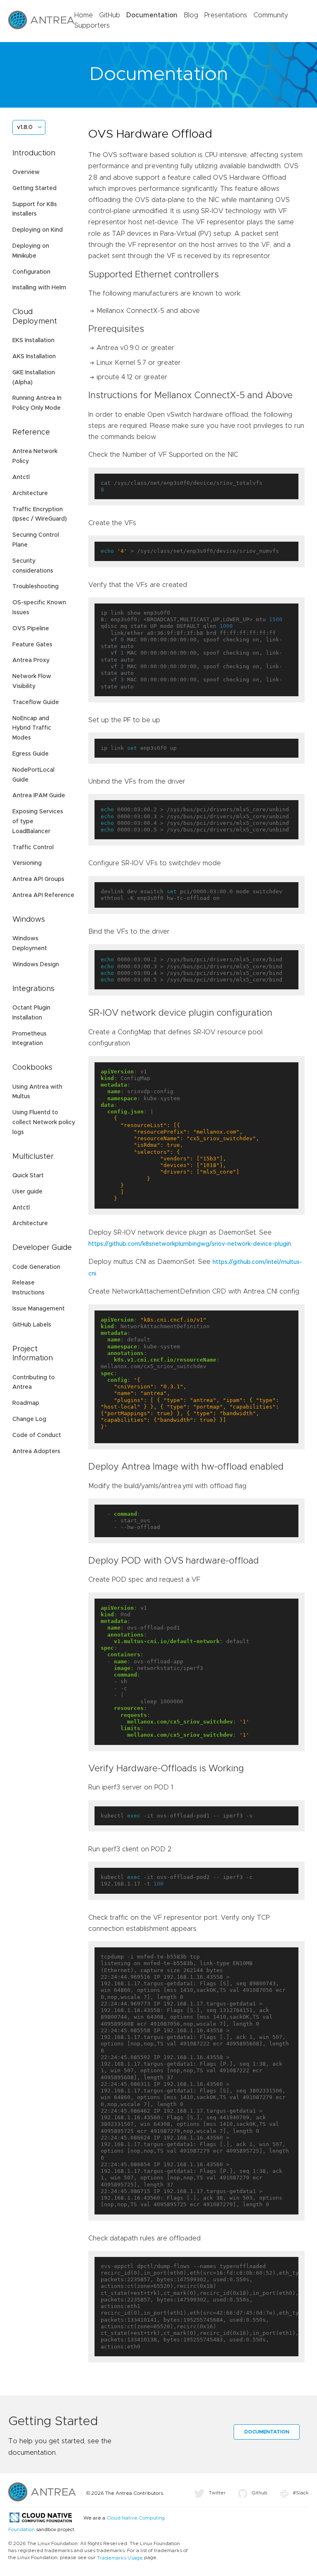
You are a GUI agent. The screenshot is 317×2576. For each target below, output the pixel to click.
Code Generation (36, 1267)
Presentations (226, 15)
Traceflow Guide (36, 702)
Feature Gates (32, 645)
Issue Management (39, 1309)
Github (259, 2493)
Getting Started (34, 188)
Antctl (21, 477)
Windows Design (36, 965)
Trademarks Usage (120, 2558)
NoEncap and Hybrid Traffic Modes (32, 728)
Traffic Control (33, 848)
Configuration (31, 272)
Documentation (152, 15)
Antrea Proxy (31, 660)
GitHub (110, 15)
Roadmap (26, 1403)
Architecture (30, 493)
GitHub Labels (32, 1325)
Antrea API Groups (38, 879)
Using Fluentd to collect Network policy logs (44, 1122)
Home (84, 15)
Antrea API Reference (43, 895)
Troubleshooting (35, 587)
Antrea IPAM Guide (39, 796)
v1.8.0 (25, 127)
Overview (26, 172)
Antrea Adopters (36, 1451)
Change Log (29, 1419)
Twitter (217, 2493)
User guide (27, 1192)
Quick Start (28, 1176)
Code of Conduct (37, 1435)
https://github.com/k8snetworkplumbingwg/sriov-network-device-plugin (190, 1244)
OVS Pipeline (31, 629)
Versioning (27, 863)
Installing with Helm (39, 288)
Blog (191, 15)
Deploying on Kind (38, 230)
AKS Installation (34, 357)
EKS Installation (33, 340)
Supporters (92, 26)
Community (271, 15)
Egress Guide (31, 754)
